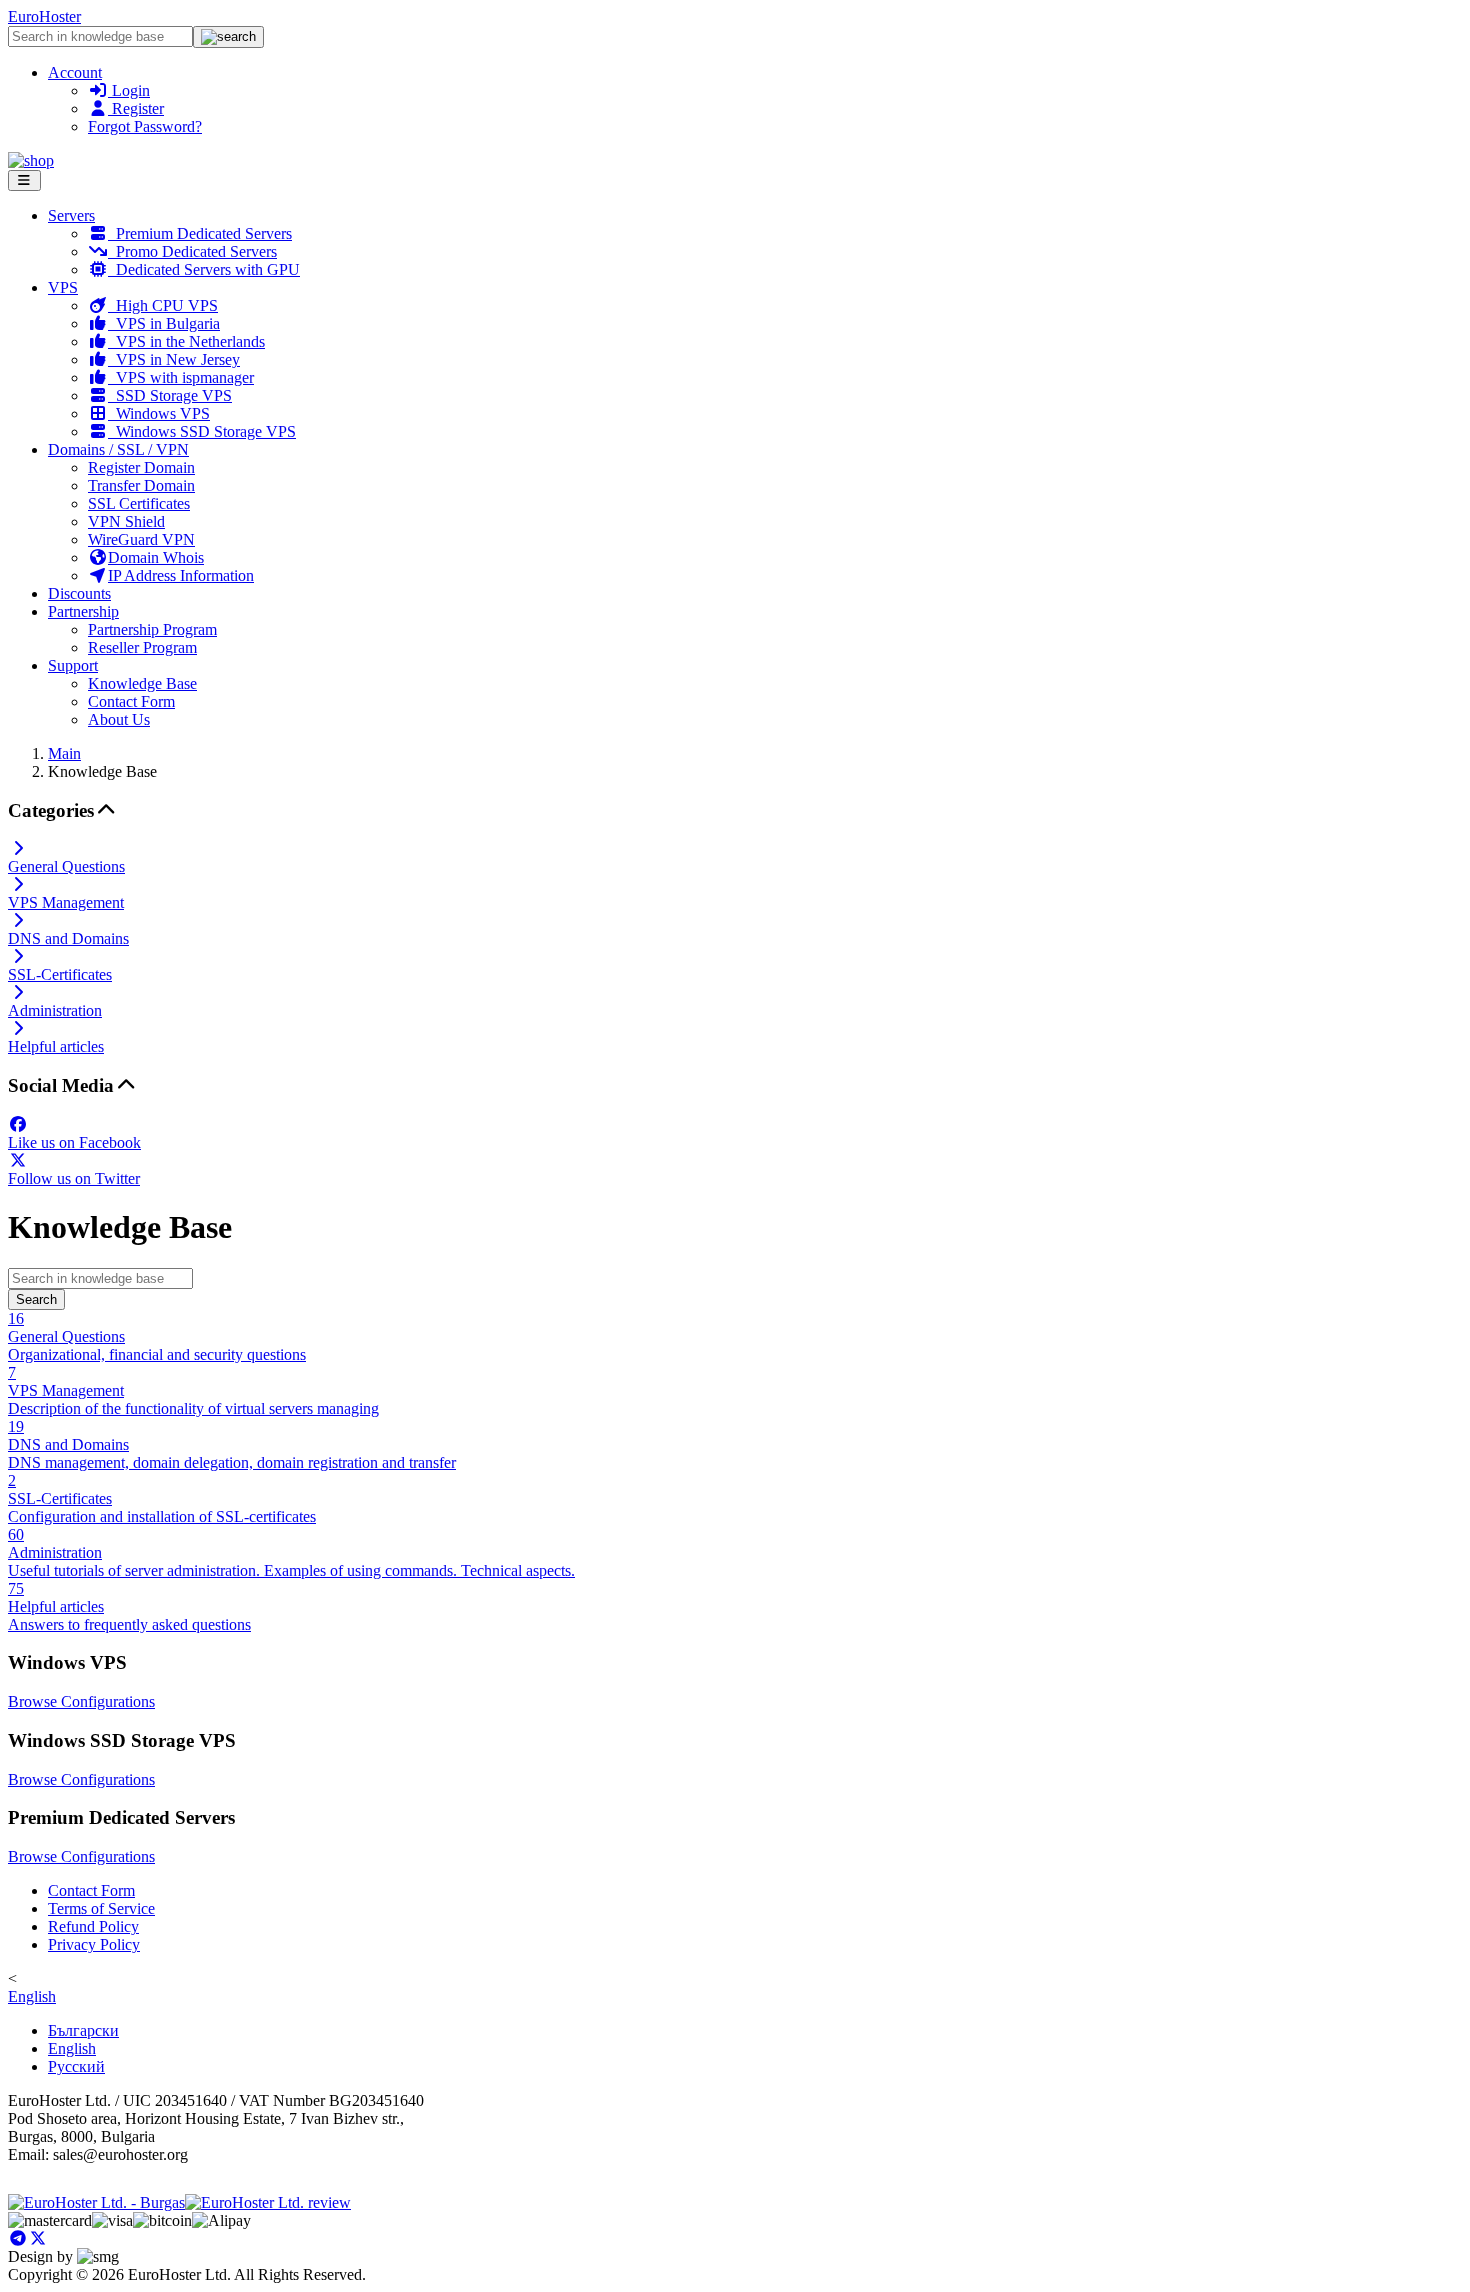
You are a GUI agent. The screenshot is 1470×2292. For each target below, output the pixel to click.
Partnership (83, 611)
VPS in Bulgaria (164, 323)
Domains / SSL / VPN (118, 449)
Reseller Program (142, 647)
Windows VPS (159, 413)
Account (75, 72)
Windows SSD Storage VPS (202, 431)
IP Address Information (181, 575)
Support (73, 665)
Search (36, 1299)
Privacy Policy (94, 1944)
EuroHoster (44, 16)
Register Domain (141, 467)
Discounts (79, 593)
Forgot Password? (145, 126)
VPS (63, 287)
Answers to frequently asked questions (129, 1606)
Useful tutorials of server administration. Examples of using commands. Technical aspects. (291, 1552)
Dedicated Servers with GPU (204, 269)
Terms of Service (101, 1908)
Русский (76, 2066)
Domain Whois (156, 557)
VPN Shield (126, 521)
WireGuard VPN (141, 539)
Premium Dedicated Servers (200, 233)
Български (83, 2030)
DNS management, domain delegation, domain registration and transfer (232, 1444)
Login (129, 90)
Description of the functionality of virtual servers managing (193, 1390)
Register (136, 108)
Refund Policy (93, 1926)
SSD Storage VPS (170, 395)
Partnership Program (152, 629)
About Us (119, 719)
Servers (71, 215)
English (32, 1996)
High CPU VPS (163, 305)
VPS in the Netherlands (186, 341)
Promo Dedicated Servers (192, 251)
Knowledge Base (142, 683)
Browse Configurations (81, 1701)
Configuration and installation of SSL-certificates (162, 1498)
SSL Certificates (139, 503)
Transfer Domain (141, 485)
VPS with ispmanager (181, 377)
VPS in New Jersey (174, 359)
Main (64, 753)
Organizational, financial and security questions (157, 1336)
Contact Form (131, 701)
